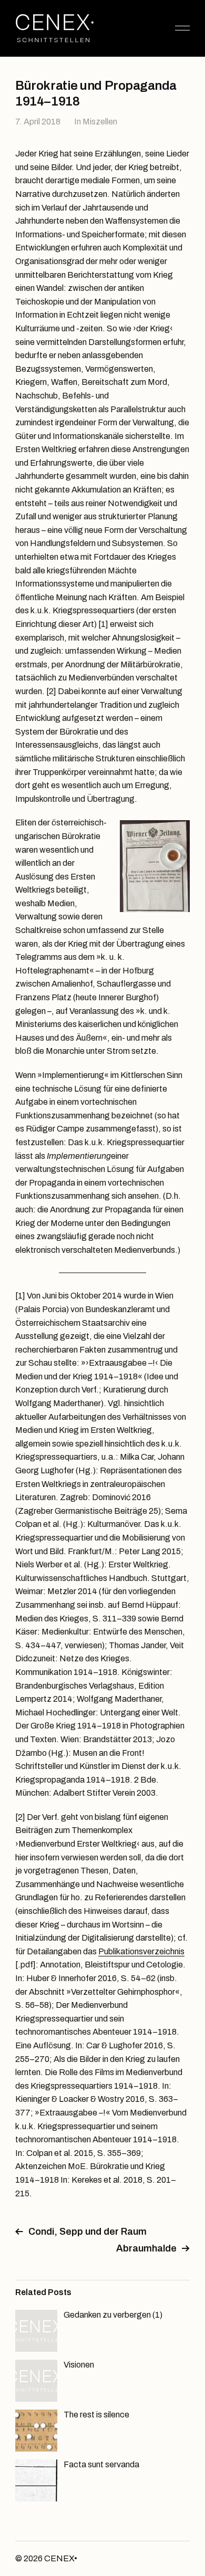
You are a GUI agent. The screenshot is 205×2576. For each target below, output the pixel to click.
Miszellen (100, 122)
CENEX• (61, 2558)
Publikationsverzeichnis (141, 1951)
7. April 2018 (38, 122)
